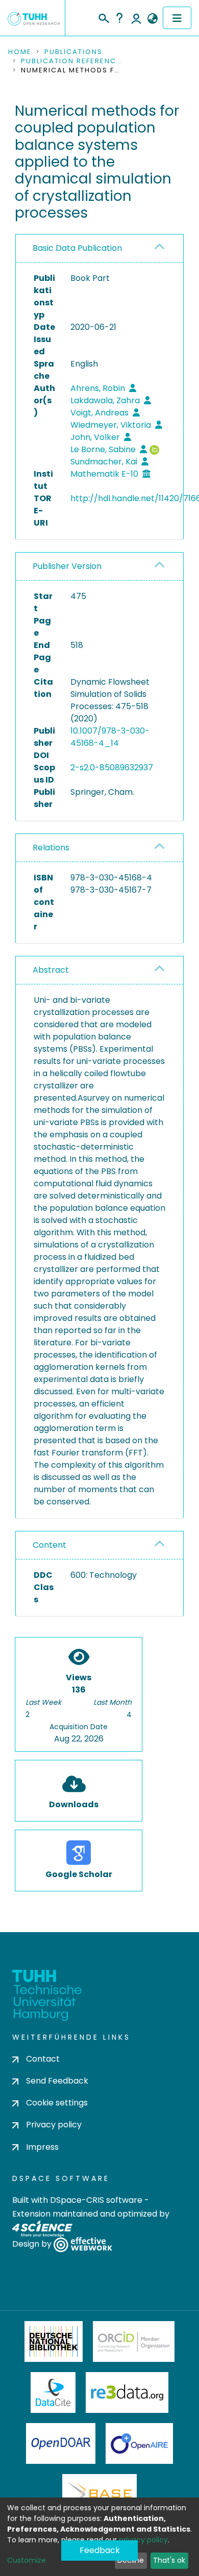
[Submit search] (103, 17)
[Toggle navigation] (177, 18)
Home (20, 52)
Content (49, 1545)
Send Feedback (57, 2081)
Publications (73, 52)
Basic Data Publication (77, 248)
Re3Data (127, 2392)
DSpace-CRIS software (96, 2200)
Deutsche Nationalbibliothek (54, 2341)
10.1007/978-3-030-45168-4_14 (110, 737)
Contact (43, 2059)
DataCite (53, 2392)
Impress (42, 2147)
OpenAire (139, 2443)
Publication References (72, 61)
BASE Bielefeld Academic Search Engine (99, 2494)
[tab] (99, 249)
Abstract (51, 970)
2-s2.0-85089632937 (112, 767)
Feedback (100, 2550)
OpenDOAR (61, 2443)
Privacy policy (54, 2125)
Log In (136, 18)
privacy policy (143, 2540)
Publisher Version (67, 566)
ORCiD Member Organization (134, 2341)
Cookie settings (57, 2103)
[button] (152, 19)
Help (119, 18)
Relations (51, 848)
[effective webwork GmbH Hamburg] (83, 2244)
